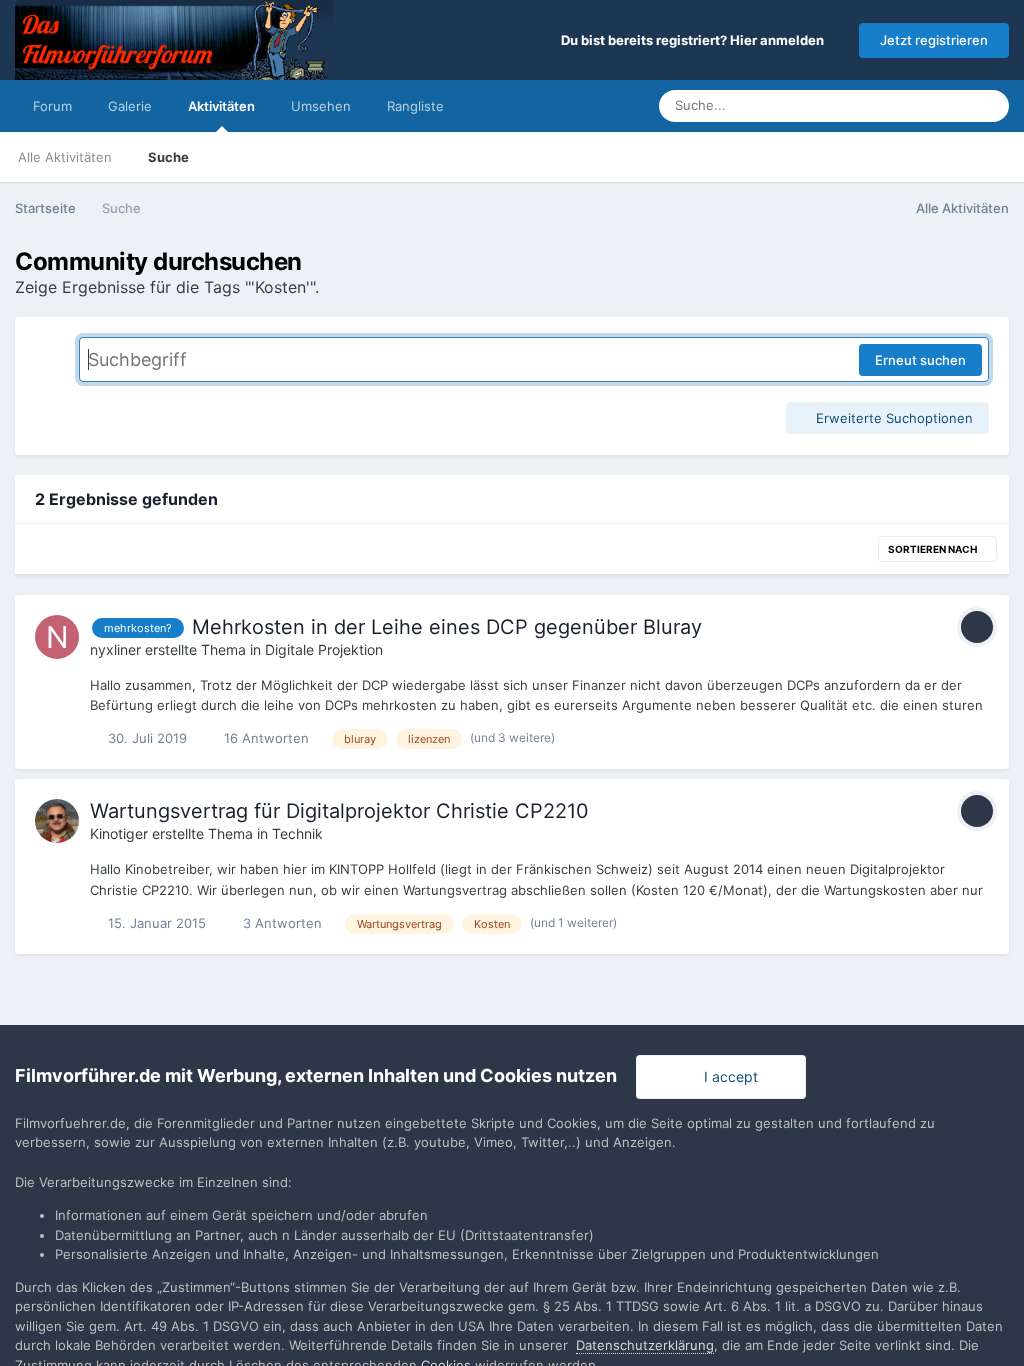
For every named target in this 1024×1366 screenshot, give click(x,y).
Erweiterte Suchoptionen (892, 418)
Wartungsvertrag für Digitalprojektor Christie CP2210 (339, 811)
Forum (52, 106)
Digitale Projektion (324, 649)
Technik (297, 833)
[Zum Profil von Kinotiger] (57, 821)
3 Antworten (280, 923)
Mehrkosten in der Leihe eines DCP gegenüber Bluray (447, 627)
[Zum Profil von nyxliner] (57, 637)
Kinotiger (119, 833)
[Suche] (988, 106)
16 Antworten (264, 738)
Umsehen (321, 106)
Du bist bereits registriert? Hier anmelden (695, 40)
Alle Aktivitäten (65, 157)
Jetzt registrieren (934, 40)
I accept (727, 1076)
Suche (168, 157)
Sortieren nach (933, 549)
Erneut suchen (920, 360)
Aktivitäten (221, 106)
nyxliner (115, 649)
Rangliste (415, 106)
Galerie (130, 106)
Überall (920, 105)
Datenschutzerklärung (645, 1345)
